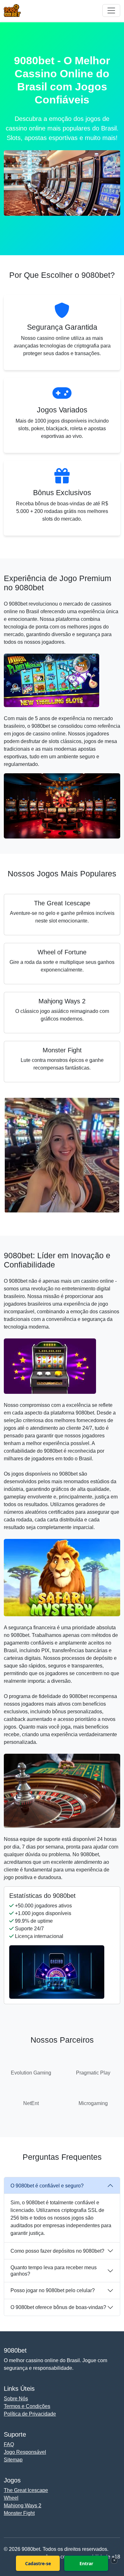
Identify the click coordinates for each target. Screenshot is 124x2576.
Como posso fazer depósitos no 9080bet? (57, 2251)
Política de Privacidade (30, 2414)
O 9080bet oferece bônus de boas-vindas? (58, 2307)
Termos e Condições (27, 2406)
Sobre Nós (16, 2399)
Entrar (86, 2563)
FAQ (9, 2444)
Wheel (11, 2498)
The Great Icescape (26, 2490)
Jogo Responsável (25, 2452)
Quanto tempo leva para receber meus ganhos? (54, 2271)
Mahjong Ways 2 (23, 2506)
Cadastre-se (38, 2563)
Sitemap (13, 2460)
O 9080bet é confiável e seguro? (47, 2186)
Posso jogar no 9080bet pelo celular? (53, 2290)
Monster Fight (19, 2513)
